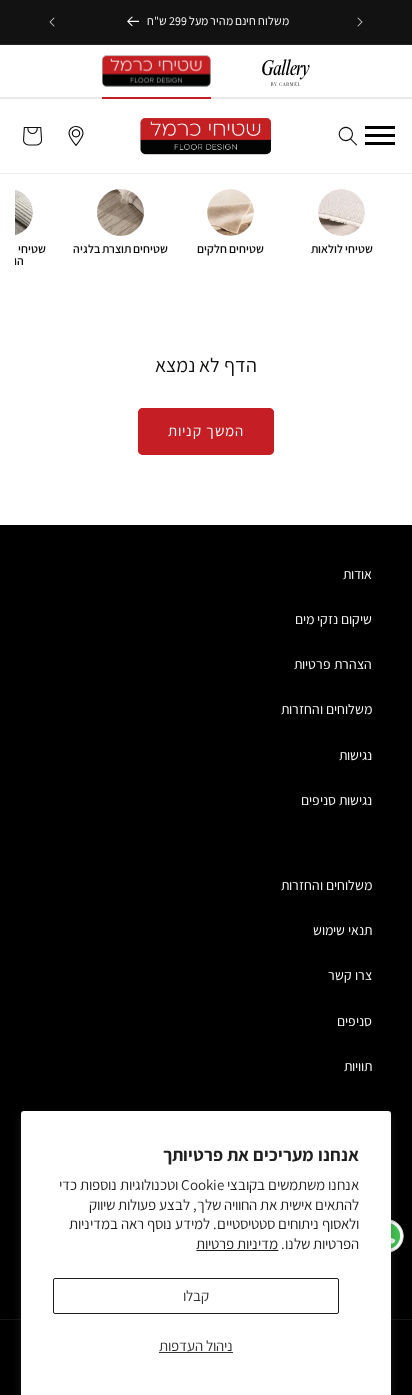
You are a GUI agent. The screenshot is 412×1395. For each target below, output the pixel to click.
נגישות (355, 755)
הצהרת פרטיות (333, 664)
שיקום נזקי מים (333, 619)
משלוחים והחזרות (326, 709)
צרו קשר (350, 975)
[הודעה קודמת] (360, 22)
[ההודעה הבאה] (52, 22)
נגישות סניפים (336, 800)
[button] (348, 136)
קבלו (196, 1295)
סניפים (354, 1021)
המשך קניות (206, 430)
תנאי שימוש (342, 930)
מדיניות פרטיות (237, 1243)
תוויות (358, 1066)
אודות (357, 574)
